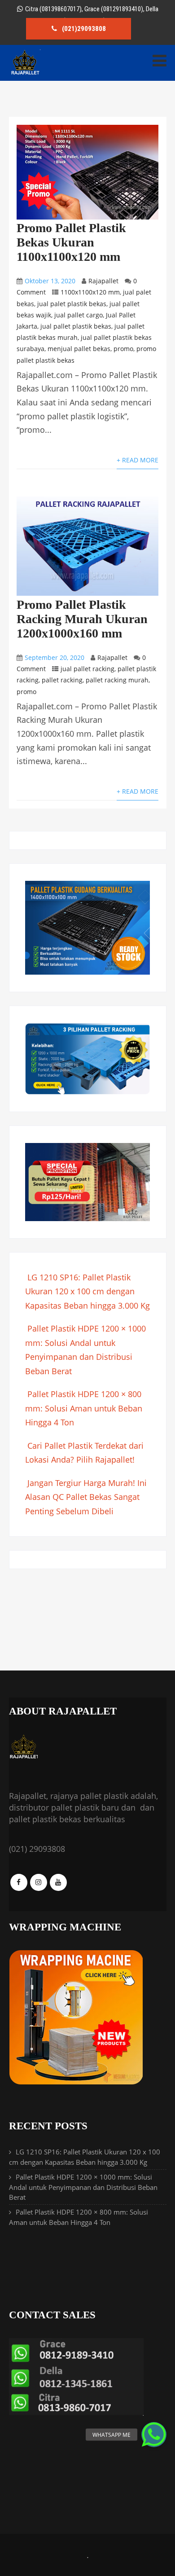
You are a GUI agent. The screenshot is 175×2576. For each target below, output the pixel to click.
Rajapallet (103, 281)
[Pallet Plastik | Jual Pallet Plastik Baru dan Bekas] (25, 73)
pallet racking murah (117, 680)
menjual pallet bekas (79, 349)
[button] (154, 2435)
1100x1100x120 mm (90, 292)
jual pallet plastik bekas (76, 326)
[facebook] (19, 1882)
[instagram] (39, 1882)
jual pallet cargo (79, 315)
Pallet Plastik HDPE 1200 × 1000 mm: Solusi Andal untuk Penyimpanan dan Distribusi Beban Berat (83, 2187)
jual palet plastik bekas (72, 304)
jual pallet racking (87, 669)
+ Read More (138, 460)
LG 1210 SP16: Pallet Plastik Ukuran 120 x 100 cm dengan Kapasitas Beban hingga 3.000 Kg (87, 1291)
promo (123, 349)
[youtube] (58, 1882)
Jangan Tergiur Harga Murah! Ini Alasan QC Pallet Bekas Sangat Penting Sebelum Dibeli (86, 1497)
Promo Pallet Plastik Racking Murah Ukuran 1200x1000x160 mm (82, 619)
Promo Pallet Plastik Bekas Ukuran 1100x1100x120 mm (71, 242)
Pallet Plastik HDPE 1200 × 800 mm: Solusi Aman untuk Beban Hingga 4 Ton (84, 1408)
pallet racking (62, 680)
